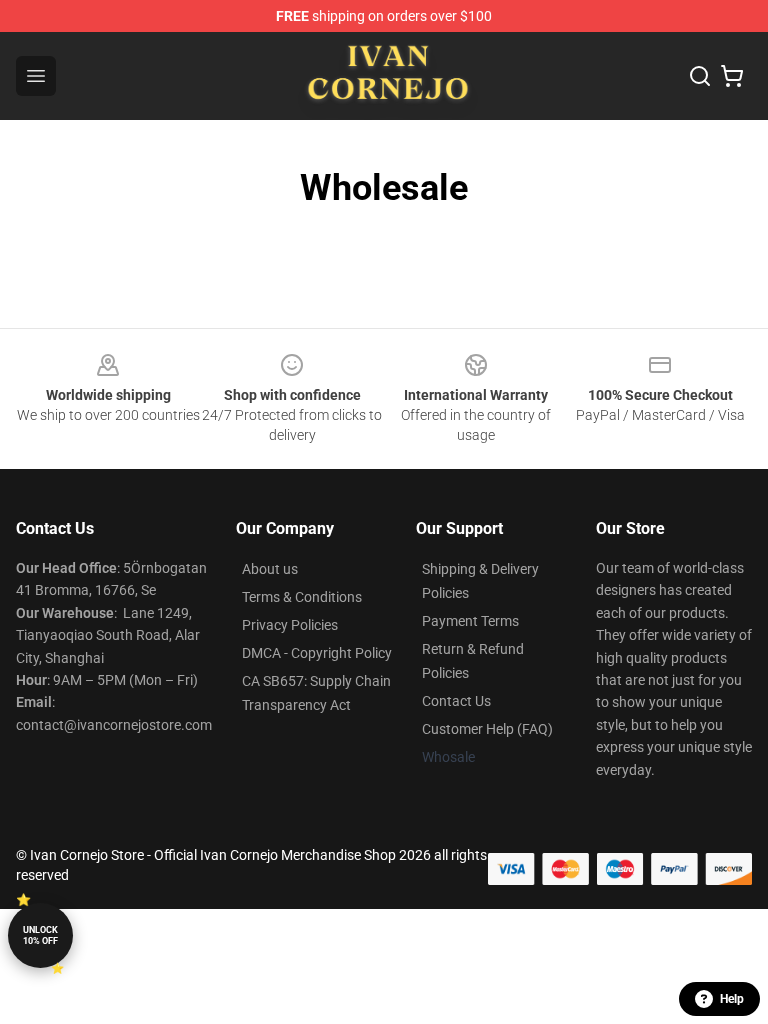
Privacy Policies (290, 625)
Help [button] (732, 999)
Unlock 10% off (40, 935)
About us (270, 569)
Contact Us (456, 701)
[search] (700, 76)
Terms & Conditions (302, 597)
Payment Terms (470, 621)
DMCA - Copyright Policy (317, 653)
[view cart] (732, 76)
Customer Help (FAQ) (487, 729)
